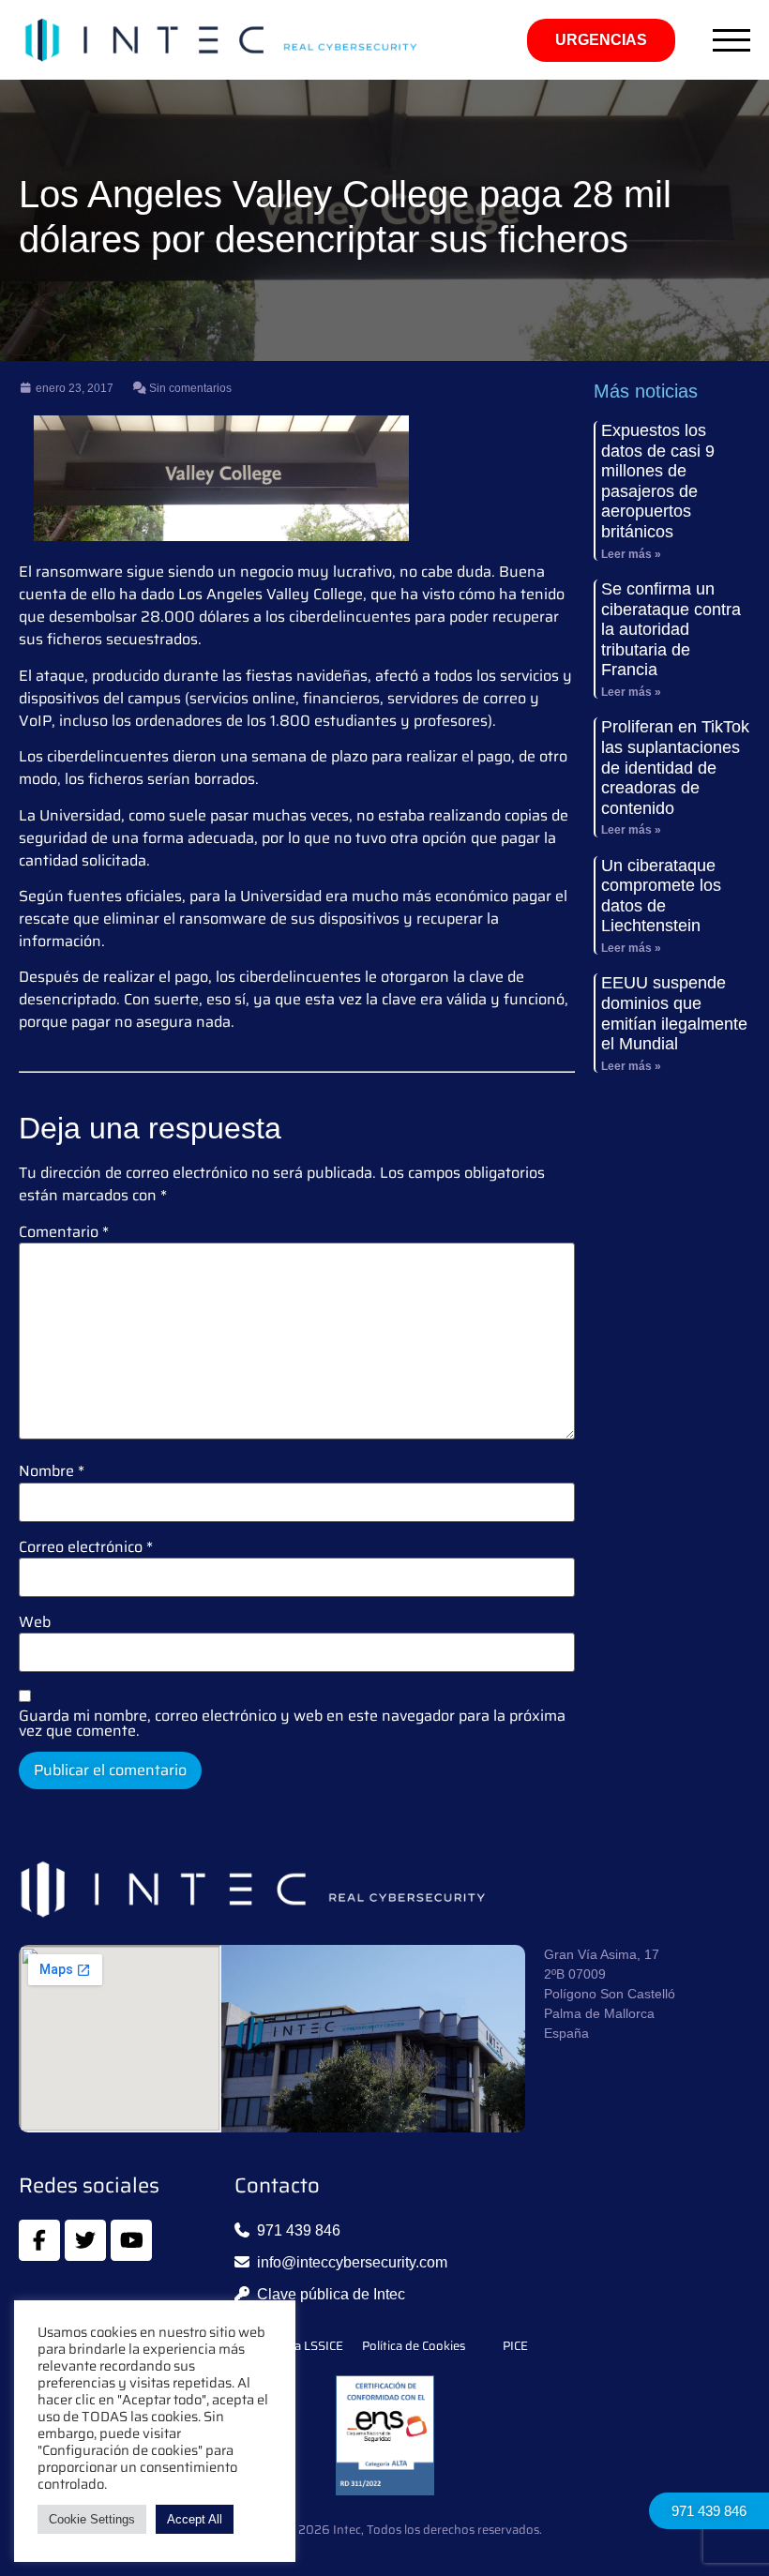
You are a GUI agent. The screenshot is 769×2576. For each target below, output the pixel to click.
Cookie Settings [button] (92, 2519)
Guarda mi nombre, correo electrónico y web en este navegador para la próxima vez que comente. (292, 1724)
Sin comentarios (189, 388)
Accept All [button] (195, 2519)
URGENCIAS (601, 40)
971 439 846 (709, 2511)
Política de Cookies (414, 2346)
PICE (515, 2346)
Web (35, 1622)
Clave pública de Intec (331, 2294)
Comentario (64, 1232)
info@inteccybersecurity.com (352, 2262)
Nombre (52, 1471)
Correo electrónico (86, 1547)
